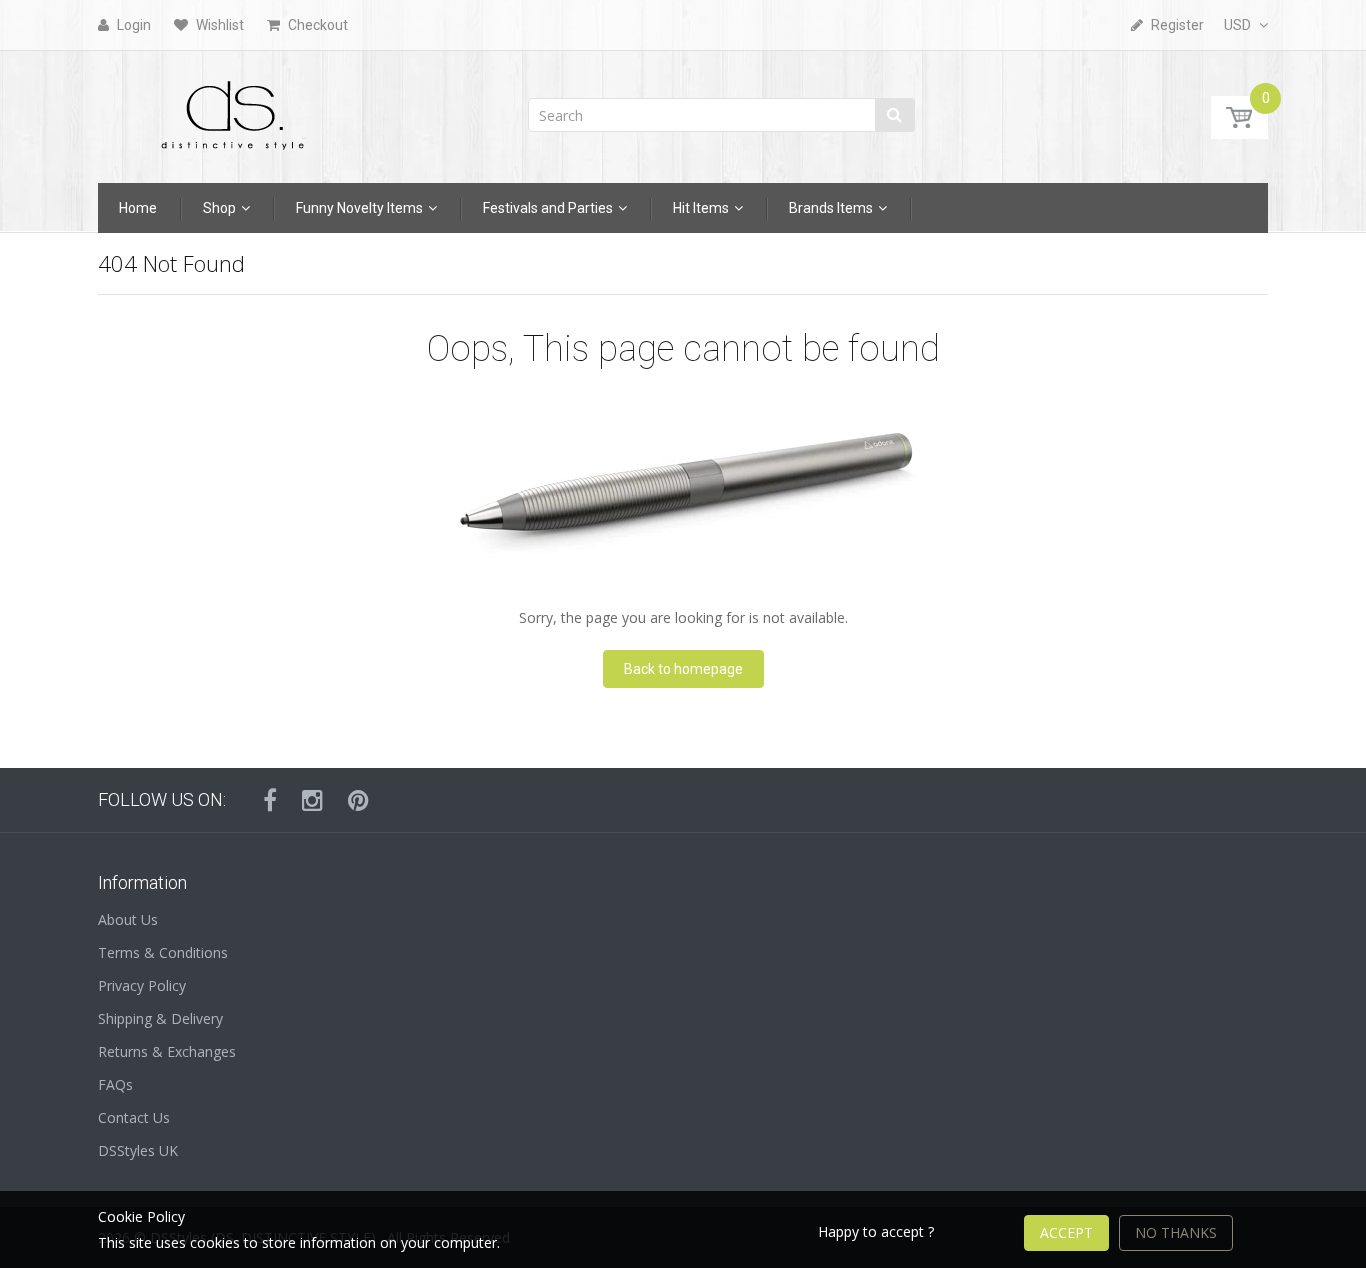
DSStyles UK (138, 1150)
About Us (128, 919)
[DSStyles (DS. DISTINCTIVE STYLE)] (233, 110)
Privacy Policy (142, 985)
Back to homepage (683, 669)
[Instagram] (312, 800)
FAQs (115, 1084)
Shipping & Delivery (160, 1018)
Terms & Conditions (163, 952)
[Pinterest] (358, 800)
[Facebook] (270, 800)
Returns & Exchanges (167, 1051)
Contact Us (134, 1117)
